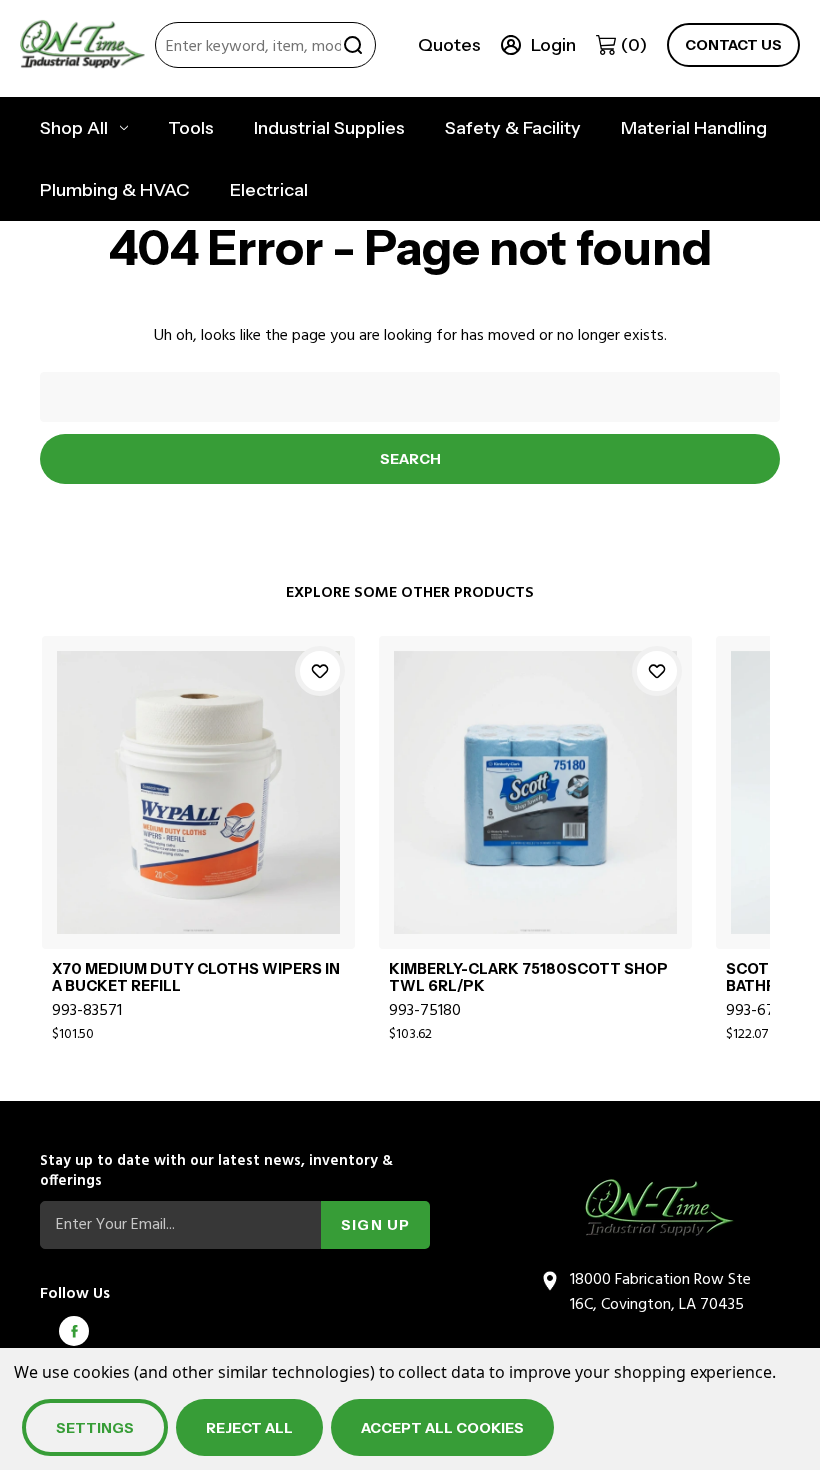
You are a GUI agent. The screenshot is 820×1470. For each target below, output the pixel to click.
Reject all (249, 1428)
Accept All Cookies (442, 1428)
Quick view (198, 768)
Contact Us (733, 45)
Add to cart (198, 814)
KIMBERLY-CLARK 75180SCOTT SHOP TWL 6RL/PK (528, 978)
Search (353, 45)
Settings (95, 1428)
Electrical (269, 190)
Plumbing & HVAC (115, 190)
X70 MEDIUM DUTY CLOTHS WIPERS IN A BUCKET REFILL (196, 978)
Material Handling (694, 128)
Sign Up (375, 1225)
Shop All (74, 128)
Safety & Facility (513, 128)
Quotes (449, 45)
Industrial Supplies (329, 128)
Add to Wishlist (320, 671)
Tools (191, 128)
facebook (74, 1331)
